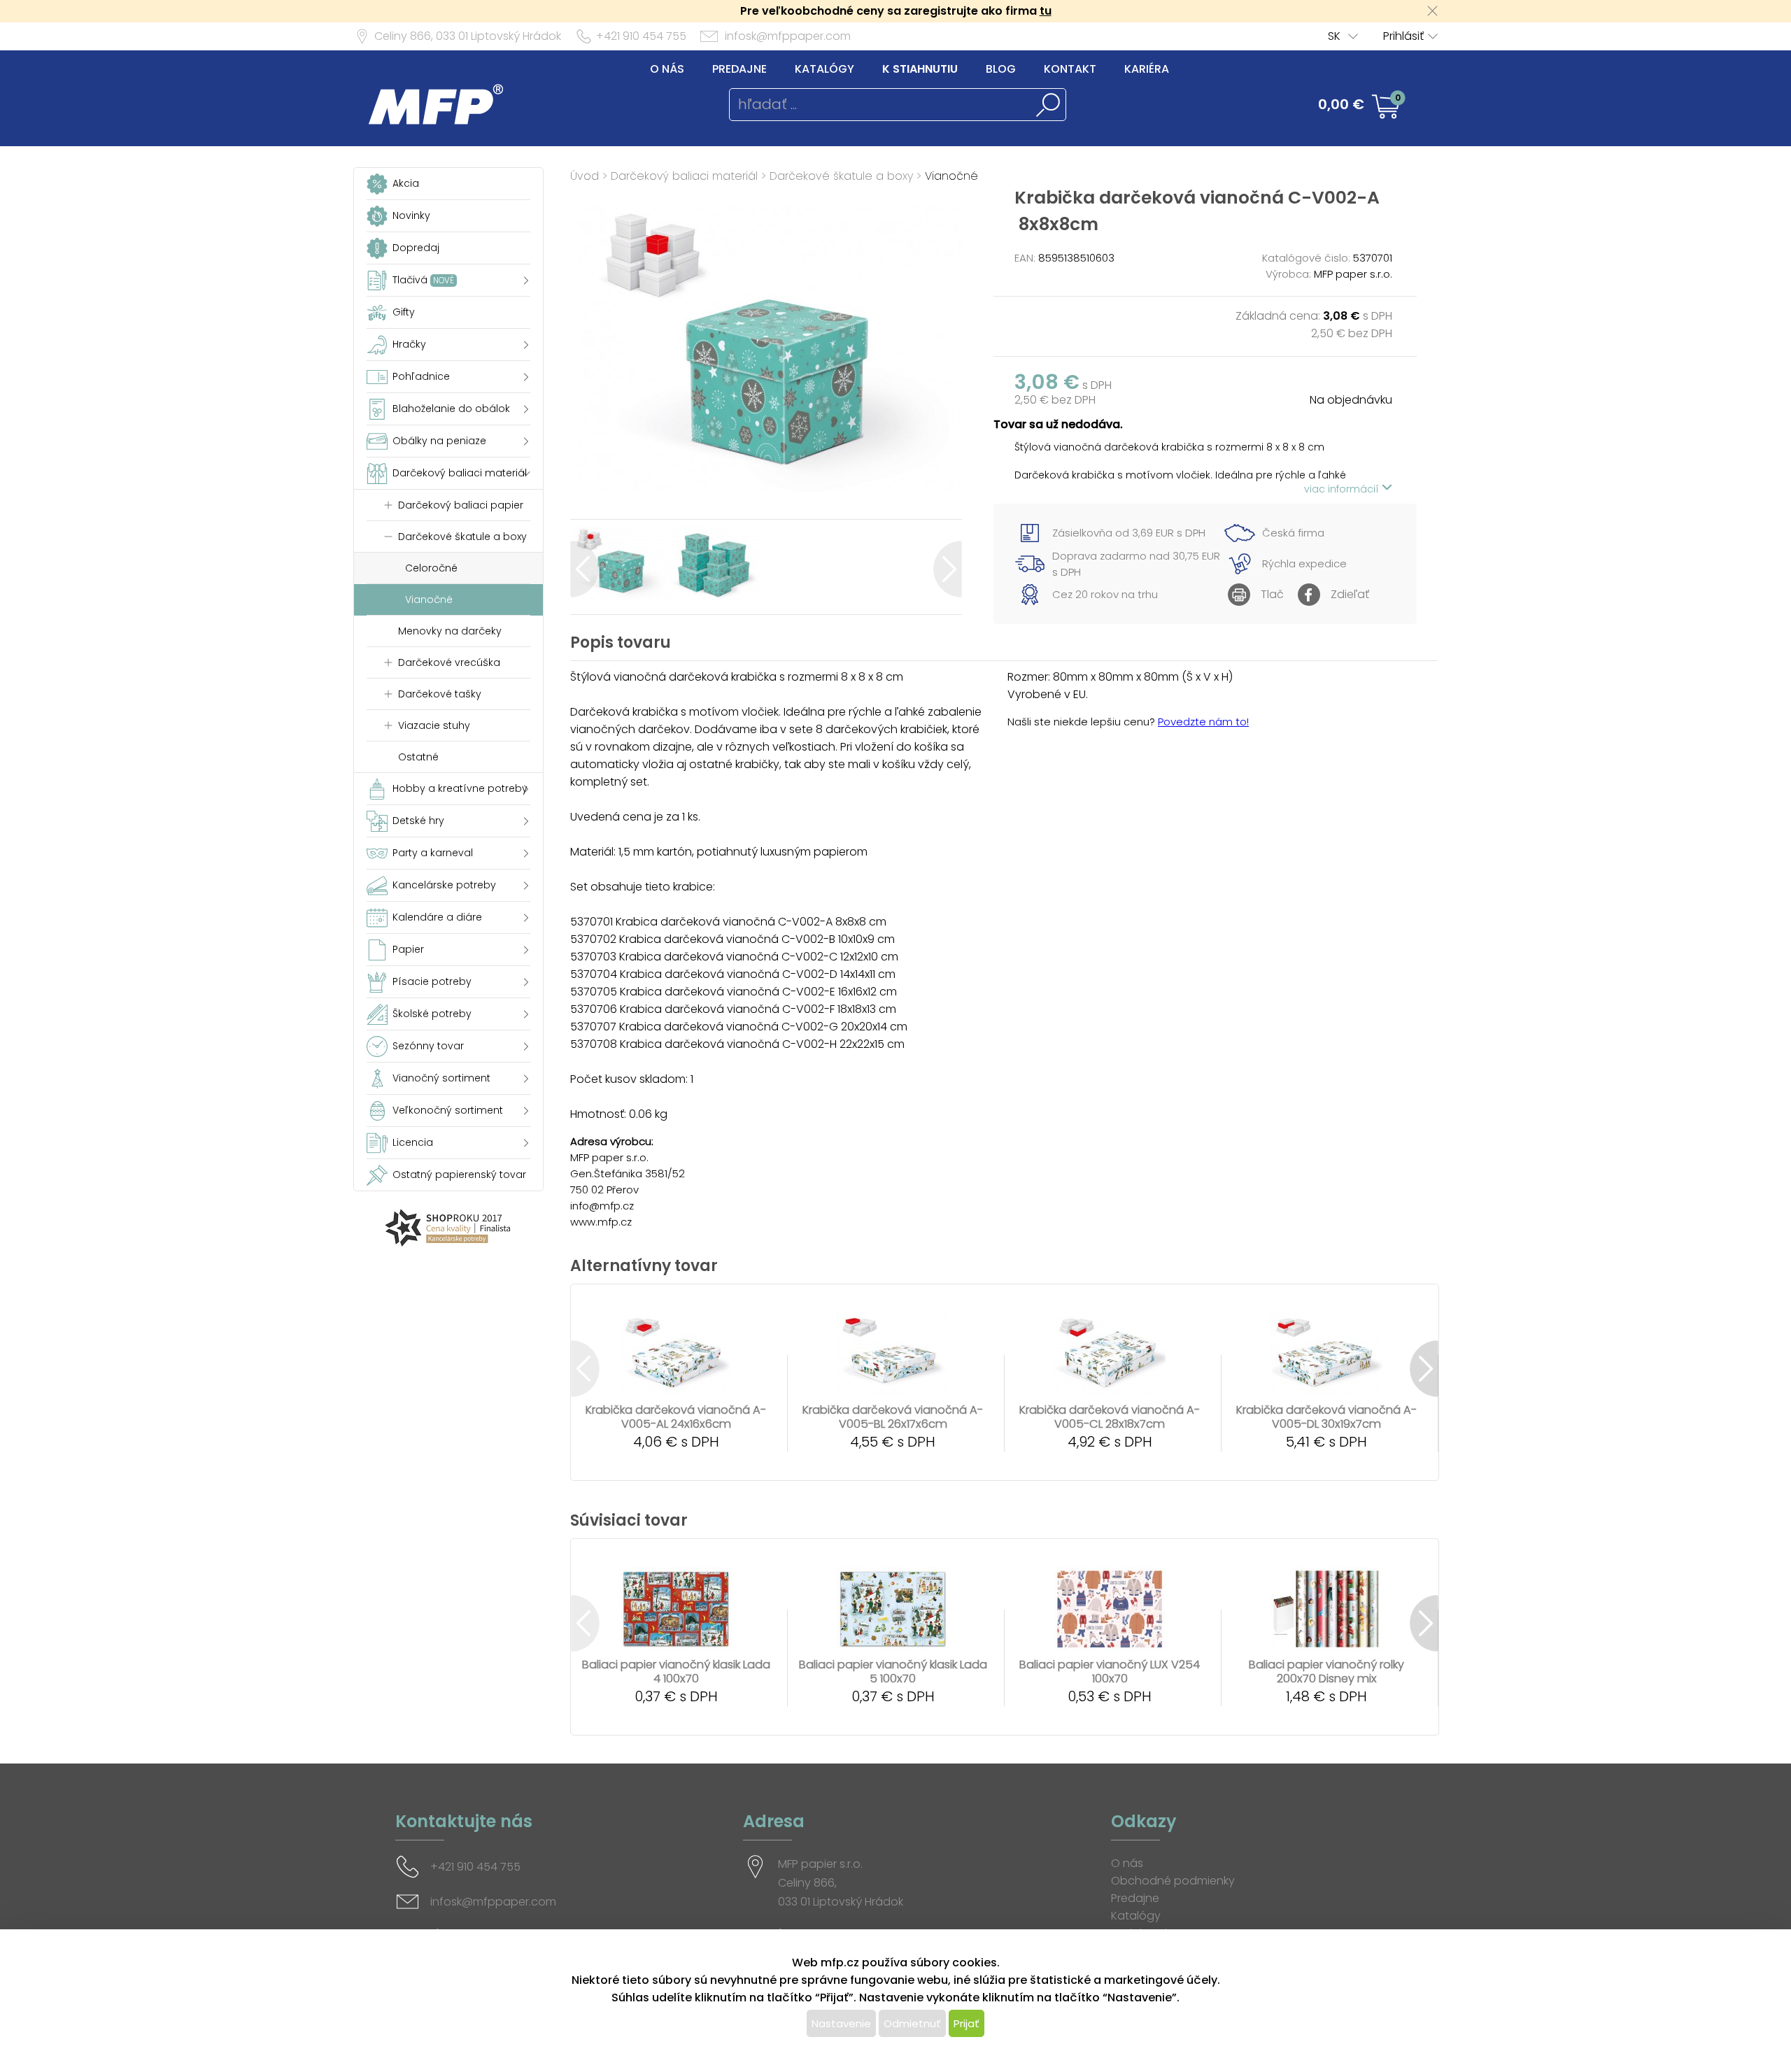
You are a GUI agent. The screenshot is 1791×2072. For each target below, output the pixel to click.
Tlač (1272, 594)
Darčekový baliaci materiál (684, 176)
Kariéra (1147, 69)
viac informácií (1343, 489)
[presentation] (585, 569)
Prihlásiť (1403, 36)
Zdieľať (1350, 594)
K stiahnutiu (920, 69)
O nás (667, 69)
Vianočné (951, 176)
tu (1046, 11)
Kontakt (1070, 69)
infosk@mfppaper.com (788, 36)
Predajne (739, 69)
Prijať (967, 2023)
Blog (1001, 69)
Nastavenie (841, 2023)
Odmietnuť (912, 2023)
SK (1334, 36)
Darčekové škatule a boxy (841, 176)
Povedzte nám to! (1203, 722)
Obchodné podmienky (1173, 1881)
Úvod (585, 176)
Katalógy (824, 69)
